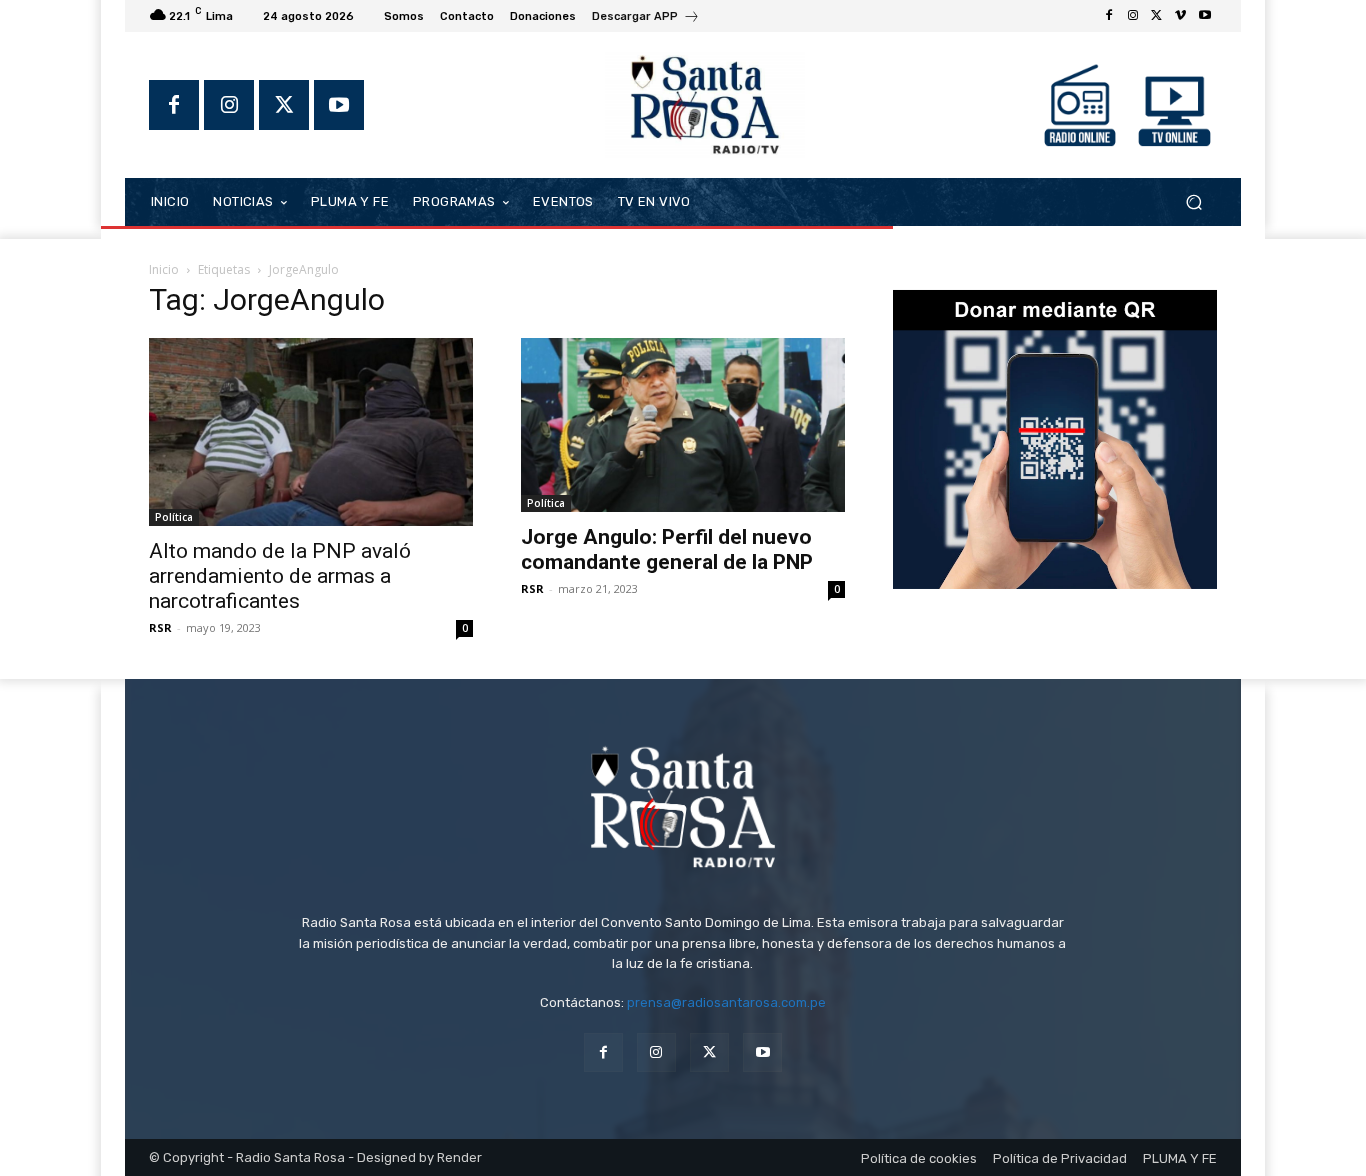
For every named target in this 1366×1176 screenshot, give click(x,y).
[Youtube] (1205, 16)
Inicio (164, 269)
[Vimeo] (1181, 16)
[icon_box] (646, 18)
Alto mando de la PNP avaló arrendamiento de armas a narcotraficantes (280, 576)
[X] (1157, 16)
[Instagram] (1133, 16)
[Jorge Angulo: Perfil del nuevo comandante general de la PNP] (683, 425)
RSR (160, 627)
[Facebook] (1109, 16)
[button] (1193, 201)
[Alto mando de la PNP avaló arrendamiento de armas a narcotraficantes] (311, 432)
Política (174, 517)
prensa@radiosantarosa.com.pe (726, 1002)
